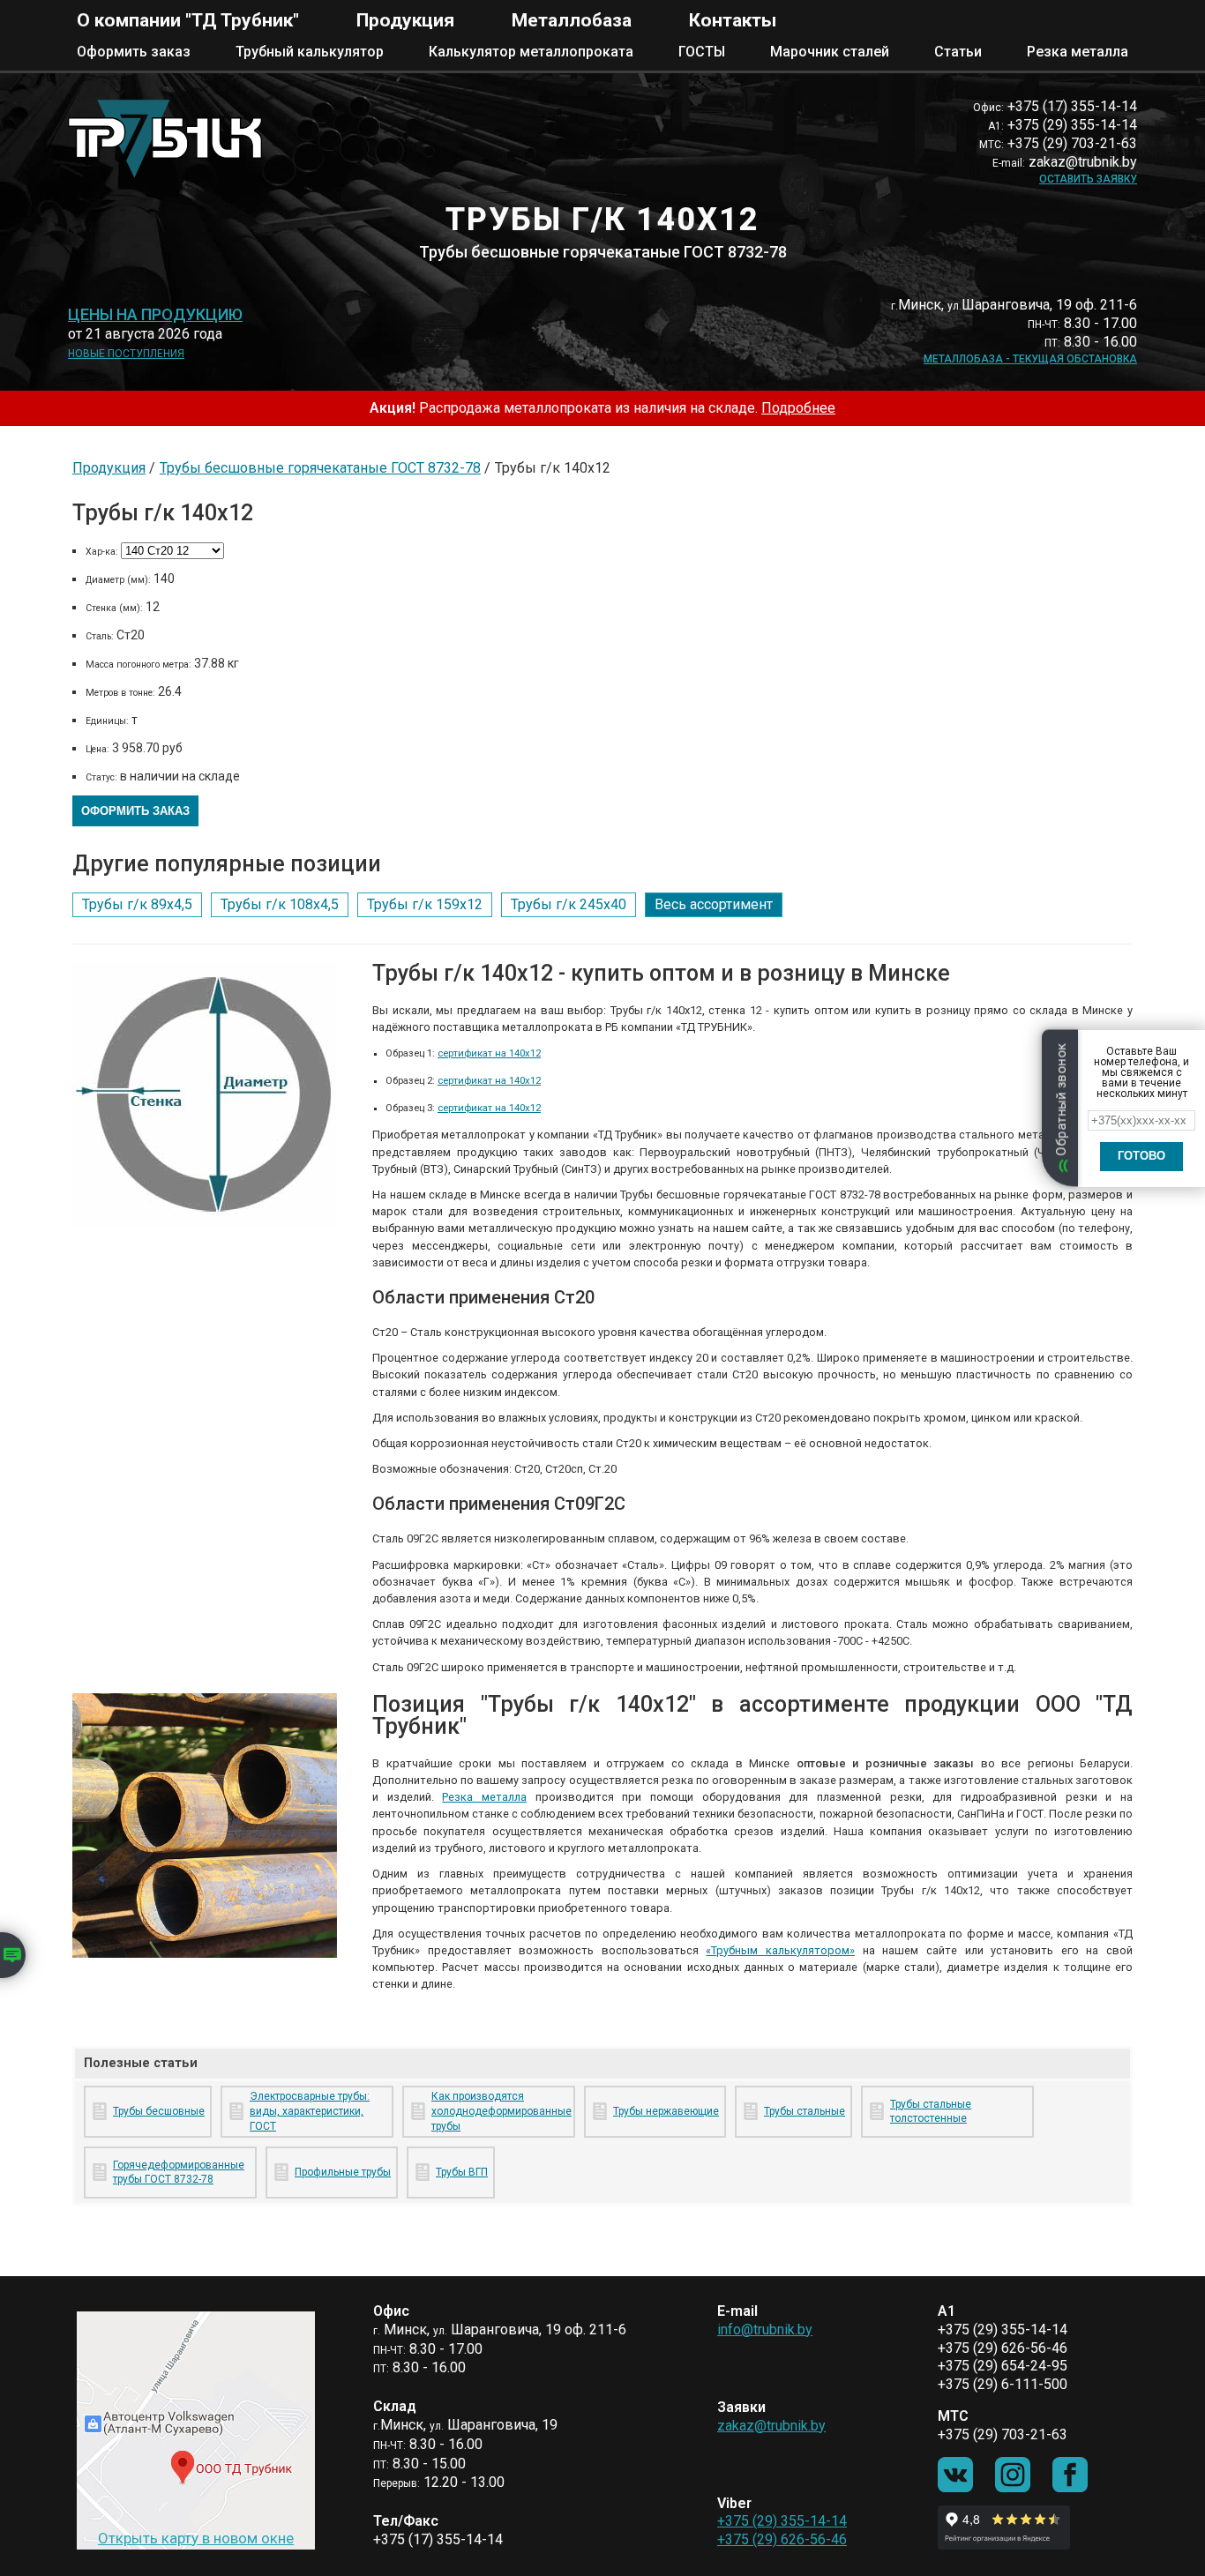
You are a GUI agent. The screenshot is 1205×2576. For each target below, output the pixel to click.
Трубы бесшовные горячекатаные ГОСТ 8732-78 (320, 468)
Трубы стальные (805, 2111)
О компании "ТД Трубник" (188, 20)
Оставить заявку (1088, 179)
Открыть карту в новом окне (196, 2538)
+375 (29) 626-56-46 (782, 2539)
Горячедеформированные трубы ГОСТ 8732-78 (179, 2173)
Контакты (733, 20)
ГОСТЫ (702, 52)
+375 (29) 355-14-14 (782, 2521)
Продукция (405, 20)
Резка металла (1078, 52)
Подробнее (798, 408)
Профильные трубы (343, 2172)
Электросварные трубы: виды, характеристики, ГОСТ (310, 2111)
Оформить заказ (134, 52)
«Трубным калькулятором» (780, 1950)
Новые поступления (126, 354)
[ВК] (955, 2475)
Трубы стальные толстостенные (931, 2112)
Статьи (958, 52)
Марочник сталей (830, 52)
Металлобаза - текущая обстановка (1030, 359)
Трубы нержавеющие (666, 2111)
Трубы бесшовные (159, 2111)
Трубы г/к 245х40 (569, 904)
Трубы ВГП (462, 2172)
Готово (1141, 1156)
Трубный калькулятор (310, 52)
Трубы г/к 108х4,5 (280, 904)
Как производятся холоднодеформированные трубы (500, 2111)
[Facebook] (1070, 2475)
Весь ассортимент (714, 904)
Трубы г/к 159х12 (425, 904)
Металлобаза (572, 20)
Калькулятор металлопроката (531, 52)
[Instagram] (1013, 2475)
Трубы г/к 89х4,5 (137, 904)
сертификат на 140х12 (489, 1053)
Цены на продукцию (155, 315)
